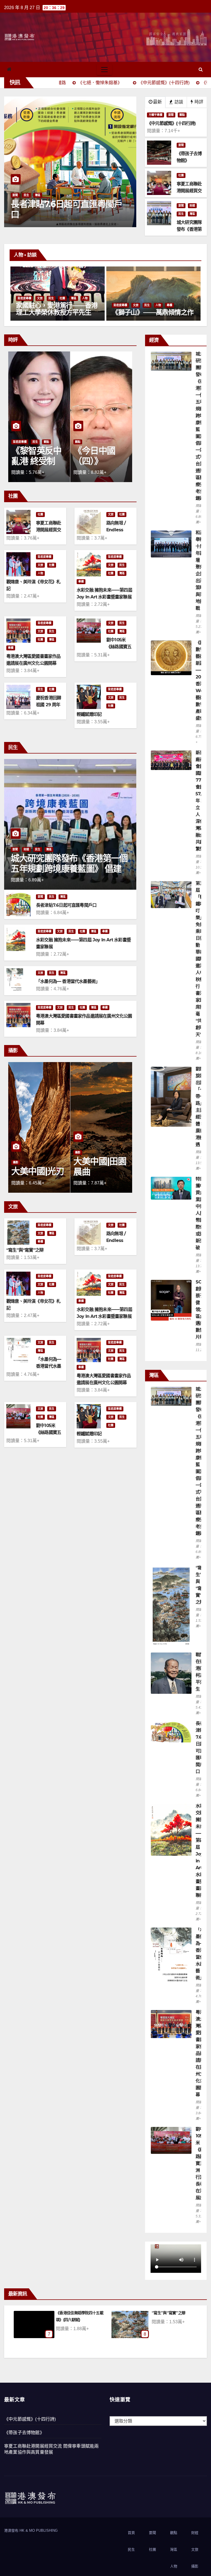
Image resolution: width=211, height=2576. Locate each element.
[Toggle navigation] (104, 70)
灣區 (192, 214)
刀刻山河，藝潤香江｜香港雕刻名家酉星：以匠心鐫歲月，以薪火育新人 (152, 312)
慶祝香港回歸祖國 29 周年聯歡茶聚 (48, 705)
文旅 (40, 298)
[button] (201, 69)
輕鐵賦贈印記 (89, 714)
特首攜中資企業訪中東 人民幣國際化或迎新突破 (200, 1213)
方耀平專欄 (156, 115)
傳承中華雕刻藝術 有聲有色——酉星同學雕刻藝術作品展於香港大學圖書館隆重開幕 (57, 312)
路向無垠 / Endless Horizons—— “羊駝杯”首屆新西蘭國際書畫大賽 (175, 2320)
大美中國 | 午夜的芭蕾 (98, 1166)
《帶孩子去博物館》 (24, 2433)
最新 (157, 102)
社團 (181, 175)
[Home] (9, 69)
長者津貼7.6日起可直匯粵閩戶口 (66, 905)
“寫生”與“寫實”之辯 (25, 1250)
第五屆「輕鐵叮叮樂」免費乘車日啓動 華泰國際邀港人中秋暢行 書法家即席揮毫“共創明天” (200, 959)
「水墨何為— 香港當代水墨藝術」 (68, 981)
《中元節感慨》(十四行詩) (30, 2419)
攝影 (16, 1162)
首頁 (131, 2533)
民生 (181, 214)
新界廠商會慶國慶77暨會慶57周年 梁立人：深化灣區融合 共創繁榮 (201, 801)
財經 (192, 206)
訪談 (178, 102)
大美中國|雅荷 (38, 1171)
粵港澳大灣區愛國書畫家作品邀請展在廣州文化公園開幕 (200, 2053)
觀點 (182, 115)
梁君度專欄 (24, 298)
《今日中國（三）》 (32, 456)
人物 (74, 298)
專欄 (181, 298)
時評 (198, 102)
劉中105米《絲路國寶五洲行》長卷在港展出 (200, 2163)
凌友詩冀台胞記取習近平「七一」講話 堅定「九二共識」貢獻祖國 (69, 215)
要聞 (15, 195)
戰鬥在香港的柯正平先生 (76, 2313)
